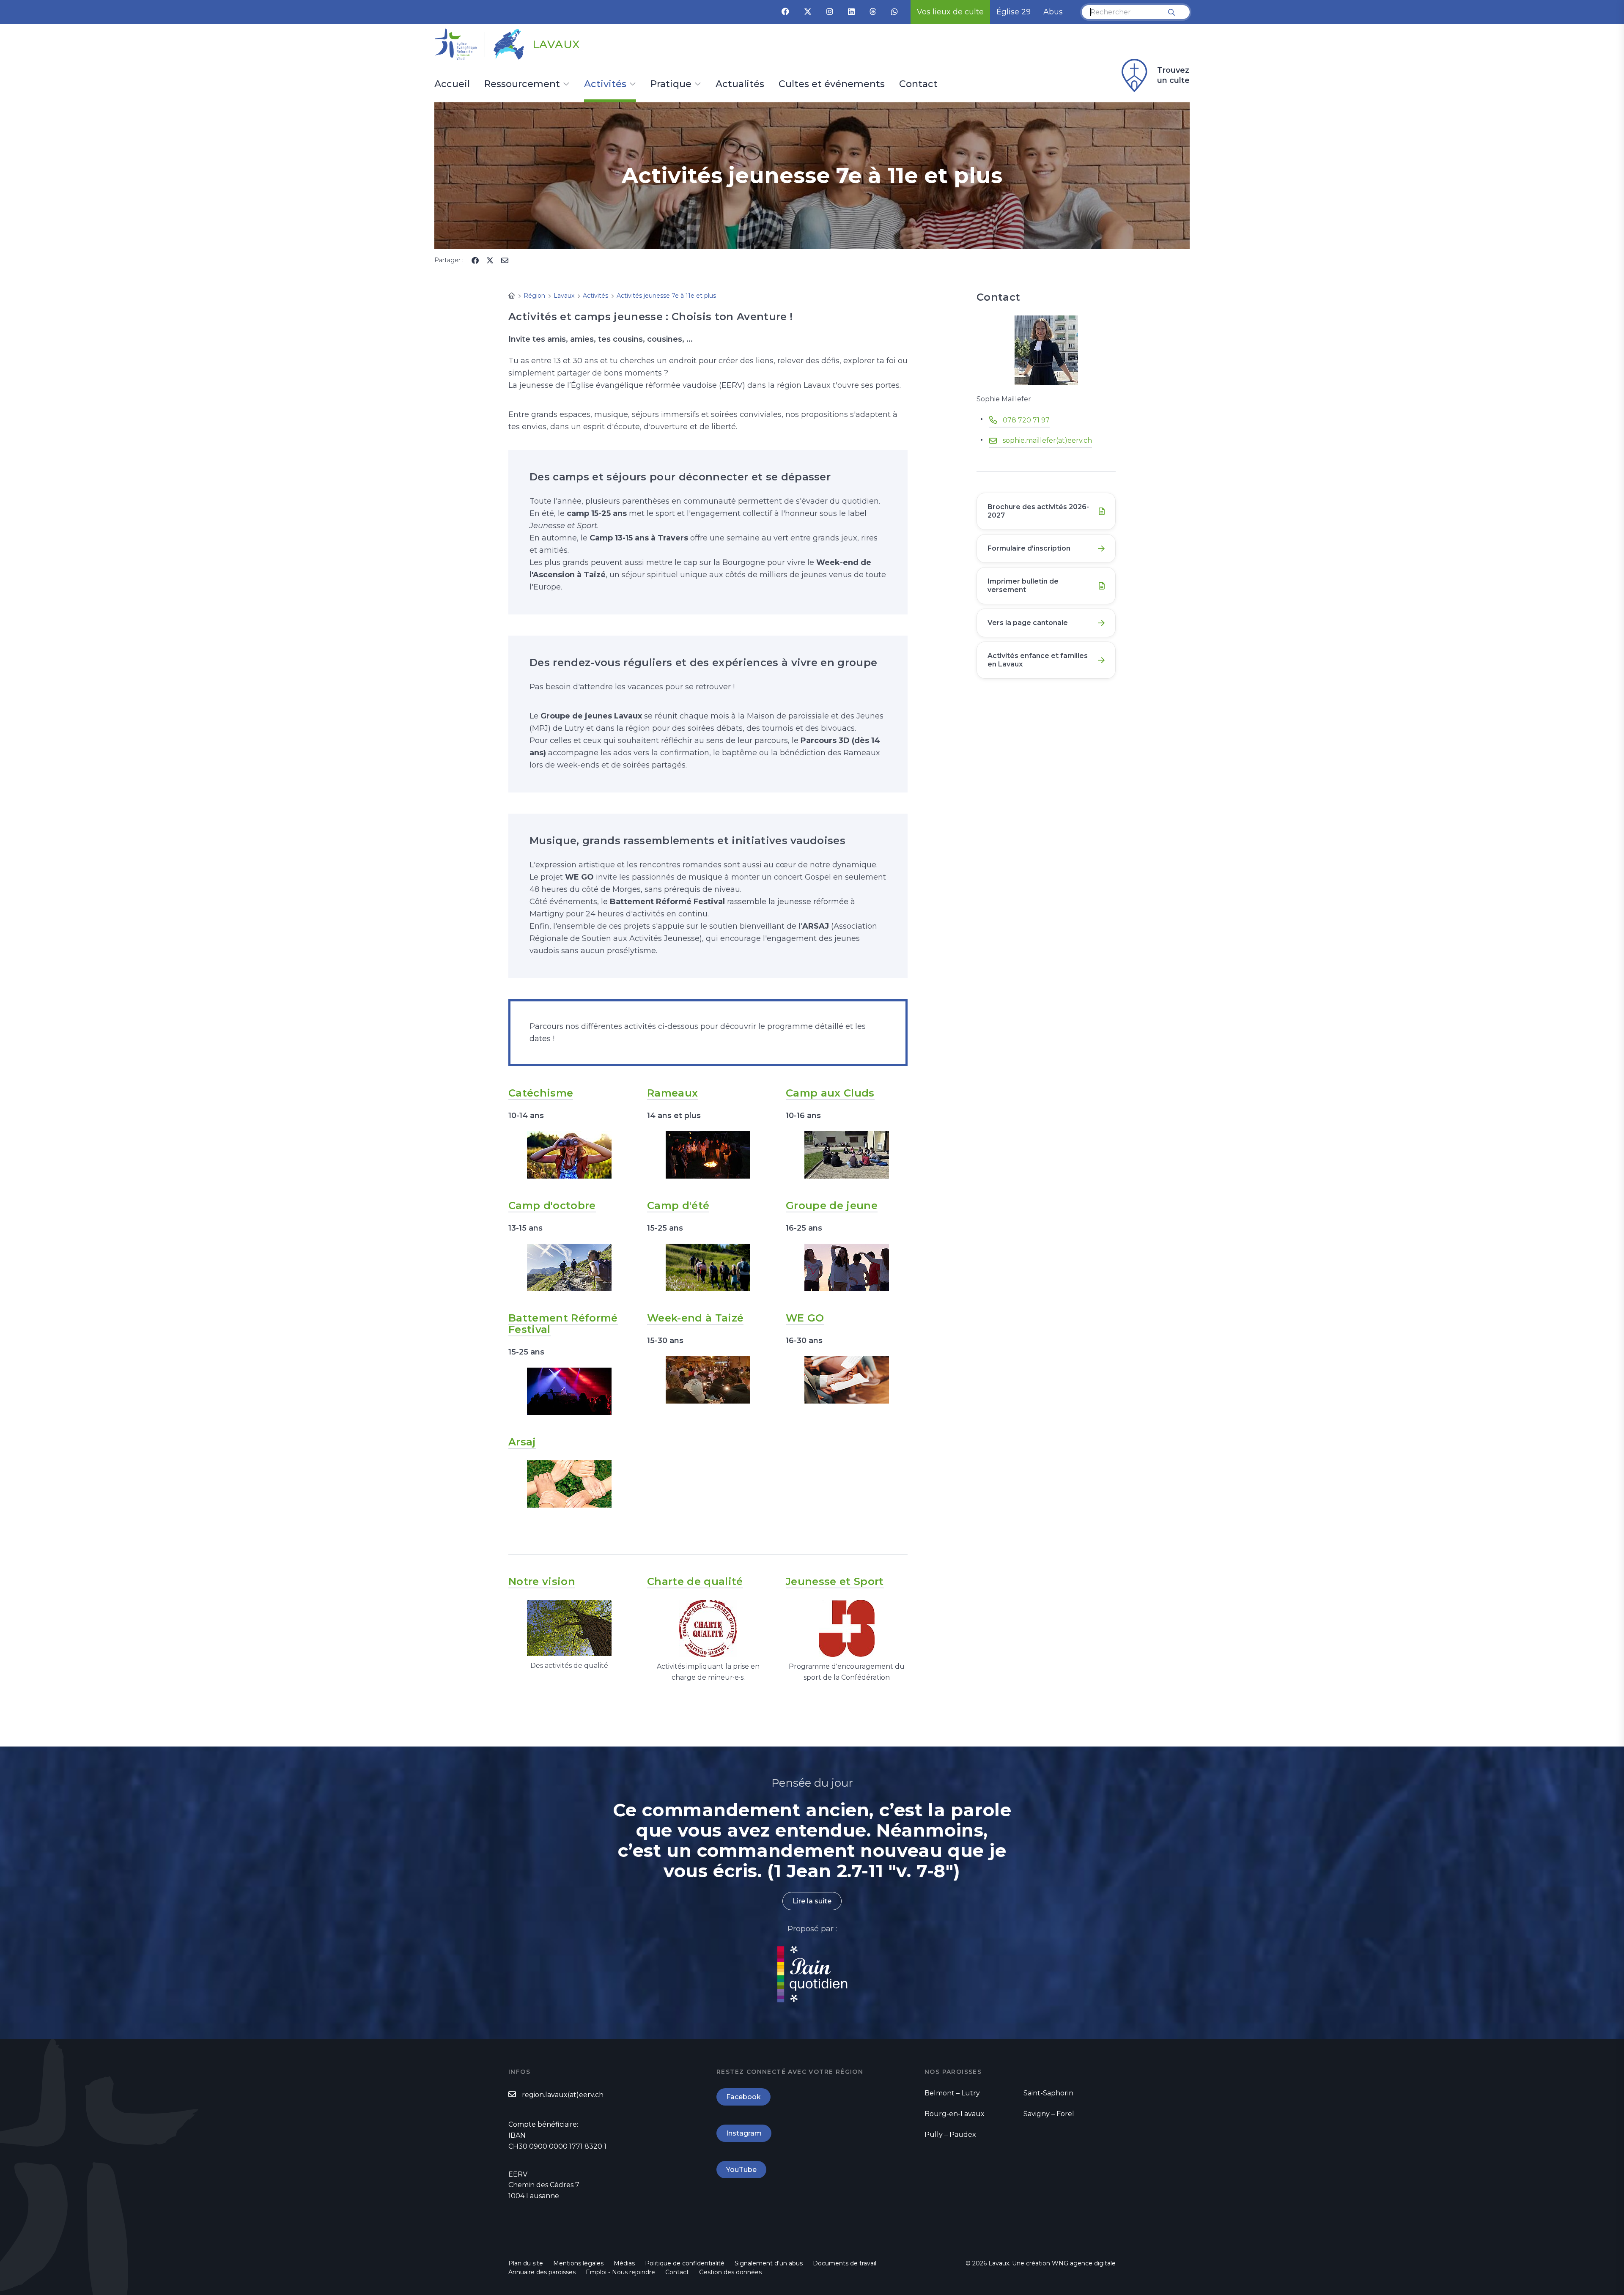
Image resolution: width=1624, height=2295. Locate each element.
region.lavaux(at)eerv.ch (563, 2095)
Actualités (740, 85)
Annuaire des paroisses (542, 2272)
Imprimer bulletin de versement (1023, 585)
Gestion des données (730, 2272)
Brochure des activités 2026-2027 (1038, 511)
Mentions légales (578, 2263)
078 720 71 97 (1026, 420)
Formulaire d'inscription (1029, 548)
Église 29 (1014, 12)
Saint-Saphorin (1048, 2093)
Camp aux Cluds (830, 1093)
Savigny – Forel (1049, 2114)
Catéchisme (541, 1093)
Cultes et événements (832, 85)
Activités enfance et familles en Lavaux (1038, 660)
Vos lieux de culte (950, 12)
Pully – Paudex (950, 2135)
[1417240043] (569, 1267)
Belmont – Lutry (952, 2093)
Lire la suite (812, 1901)
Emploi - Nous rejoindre (620, 2272)
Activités (605, 85)
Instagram (744, 2133)
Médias (624, 2263)
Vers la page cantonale (1028, 623)
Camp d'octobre (552, 1205)
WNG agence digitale (1084, 2263)
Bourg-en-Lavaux (955, 2114)
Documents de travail (845, 2263)
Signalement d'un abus (769, 2263)
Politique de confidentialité (685, 2263)
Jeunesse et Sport (835, 1581)
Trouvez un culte (1173, 75)
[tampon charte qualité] (708, 1628)
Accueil (452, 85)
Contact (918, 85)
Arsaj (522, 1442)
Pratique (671, 85)
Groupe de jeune (832, 1205)
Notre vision (542, 1581)
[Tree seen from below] (569, 1627)
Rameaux (672, 1093)
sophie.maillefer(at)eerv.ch (1047, 440)
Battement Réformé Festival (563, 1324)
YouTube (741, 2170)
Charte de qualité (695, 1581)
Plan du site (526, 2263)
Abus (1053, 12)
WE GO (805, 1318)
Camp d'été (678, 1205)
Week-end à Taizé (695, 1318)
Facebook (743, 2097)
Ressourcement (522, 85)
